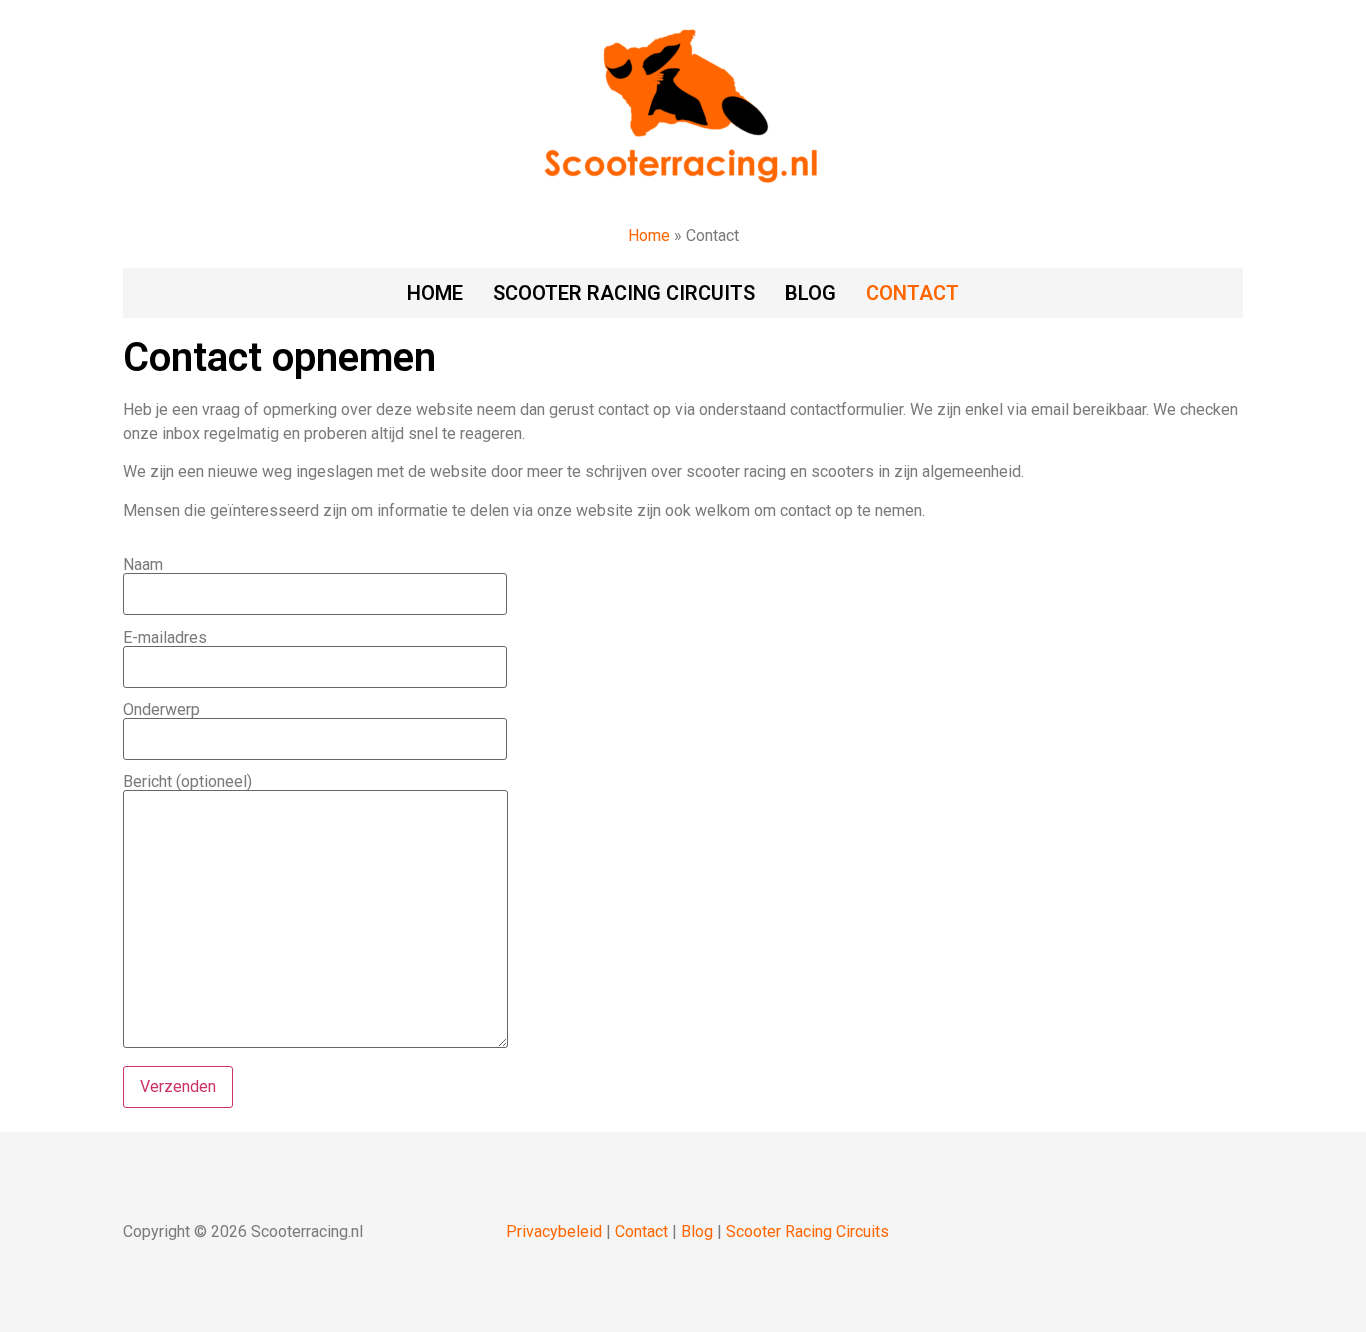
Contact (912, 293)
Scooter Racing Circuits (807, 1231)
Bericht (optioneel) (187, 782)
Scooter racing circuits (624, 293)
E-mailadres (165, 638)
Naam (143, 565)
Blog (810, 293)
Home (649, 235)
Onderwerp (161, 710)
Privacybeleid (554, 1231)
